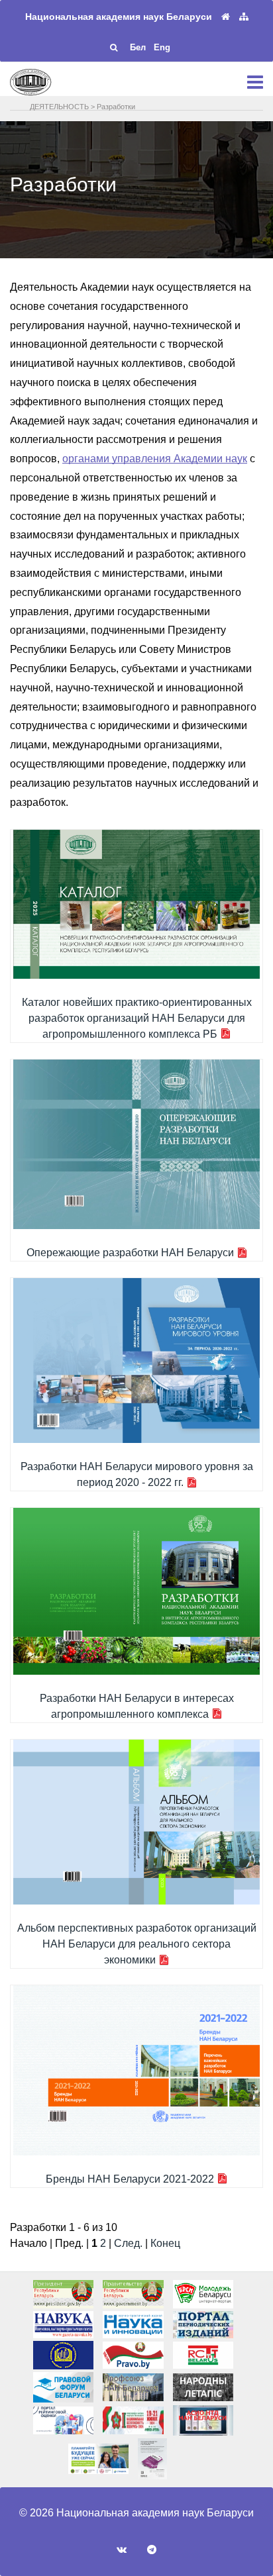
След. (128, 2243)
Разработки (116, 107)
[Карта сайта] (244, 17)
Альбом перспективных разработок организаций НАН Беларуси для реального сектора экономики (137, 1944)
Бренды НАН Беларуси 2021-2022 (130, 2179)
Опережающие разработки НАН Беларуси (130, 1253)
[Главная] (226, 17)
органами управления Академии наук (155, 459)
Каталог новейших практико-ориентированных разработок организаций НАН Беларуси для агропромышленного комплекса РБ (137, 1018)
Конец (165, 2243)
